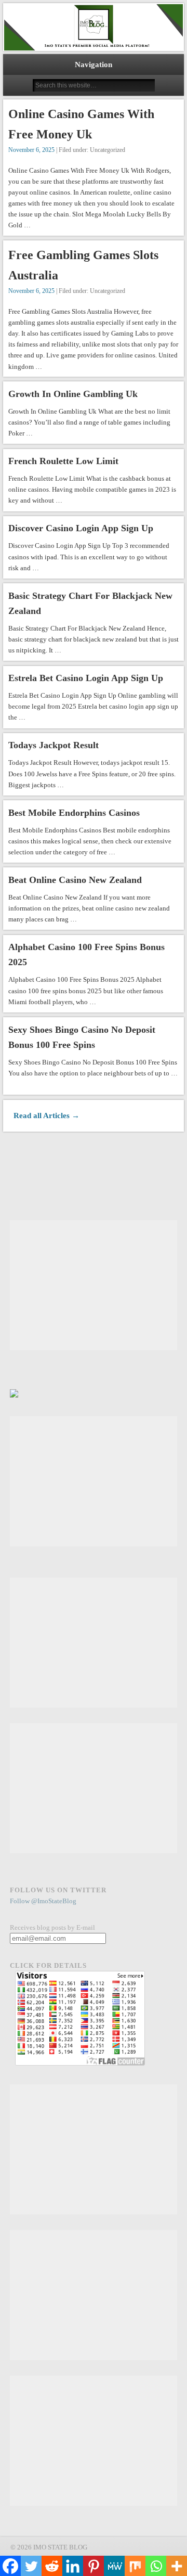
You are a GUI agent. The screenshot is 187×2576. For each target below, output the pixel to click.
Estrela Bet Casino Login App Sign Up (86, 678)
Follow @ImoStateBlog (43, 1901)
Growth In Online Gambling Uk (73, 394)
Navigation (94, 65)
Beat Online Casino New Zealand (75, 880)
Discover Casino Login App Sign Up (81, 528)
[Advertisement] (94, 1285)
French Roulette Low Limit (63, 461)
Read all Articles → (46, 1116)
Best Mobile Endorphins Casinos (74, 813)
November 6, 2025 (31, 150)
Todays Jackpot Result (54, 745)
